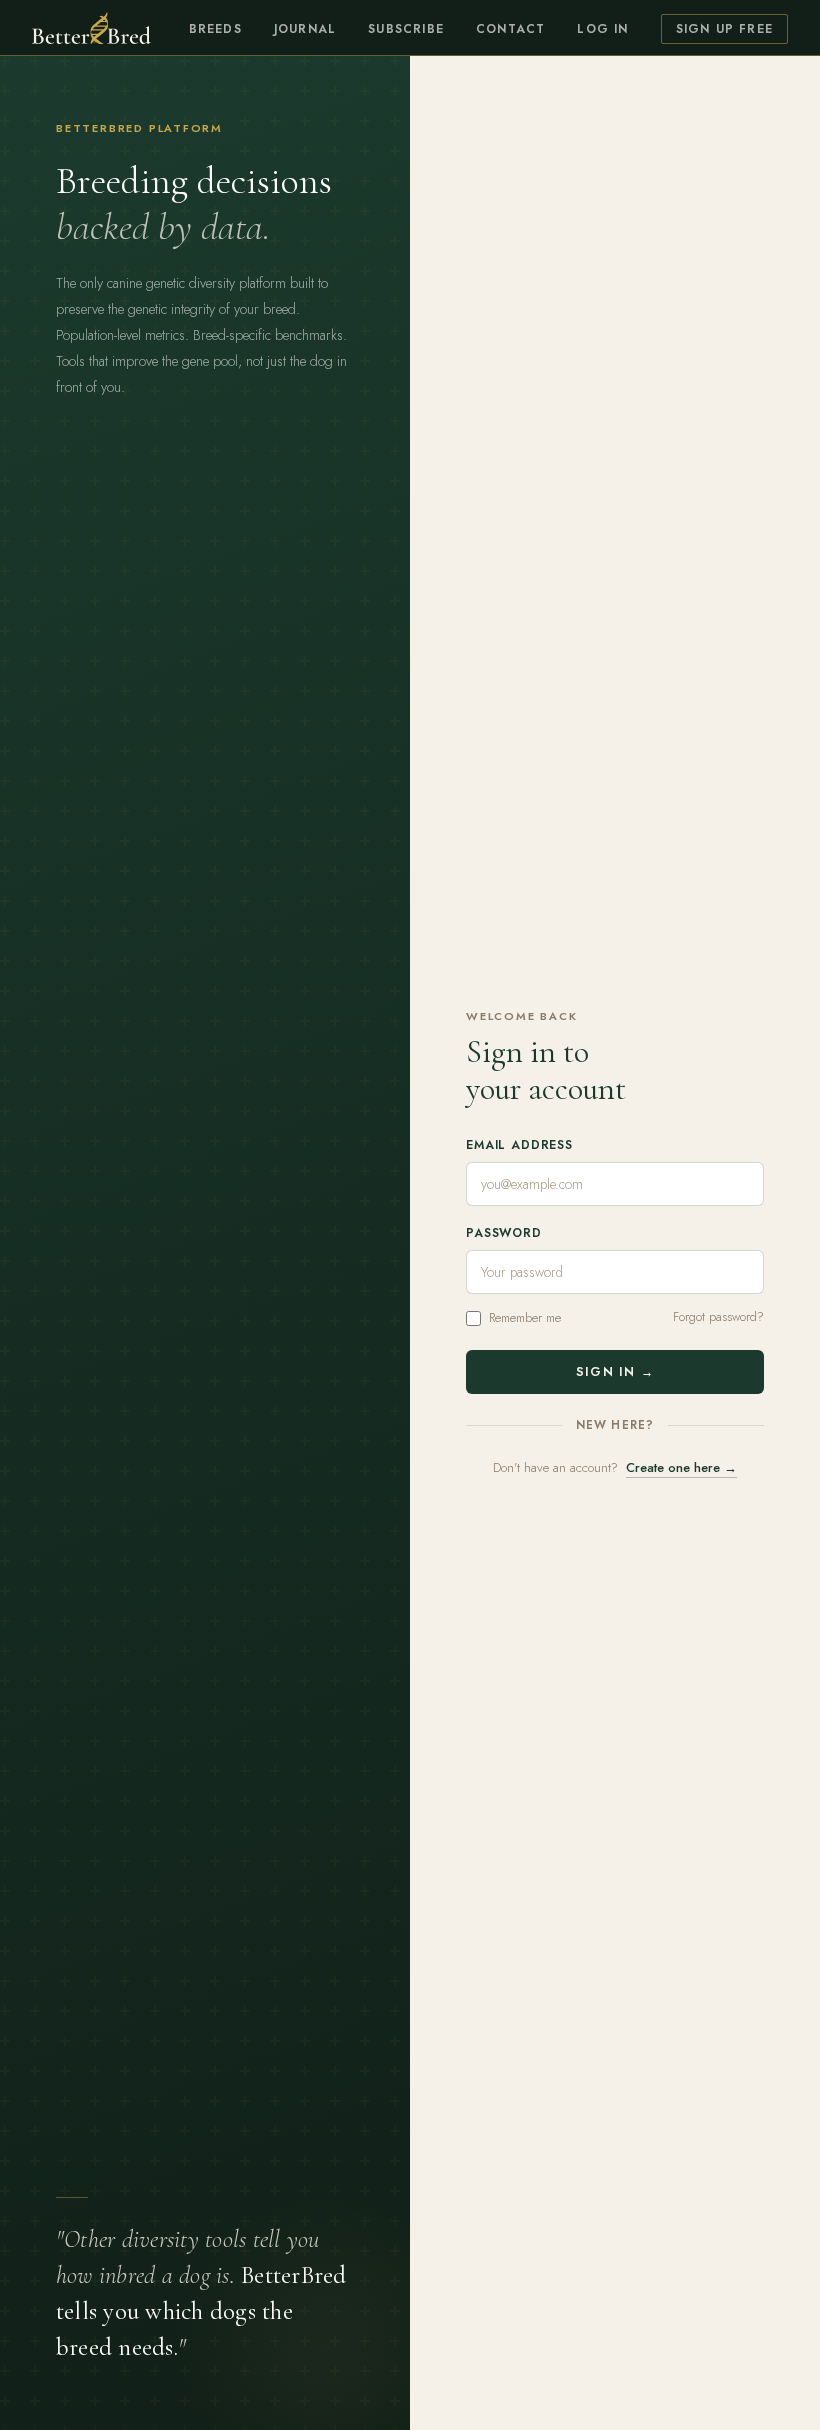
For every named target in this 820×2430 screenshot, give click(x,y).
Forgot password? (718, 1317)
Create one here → (681, 1467)
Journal (305, 29)
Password (504, 1233)
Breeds (215, 29)
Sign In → (615, 1372)
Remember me (525, 1317)
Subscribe (406, 29)
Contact (510, 29)
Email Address (519, 1145)
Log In (602, 29)
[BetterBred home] (91, 28)
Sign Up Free (724, 29)
